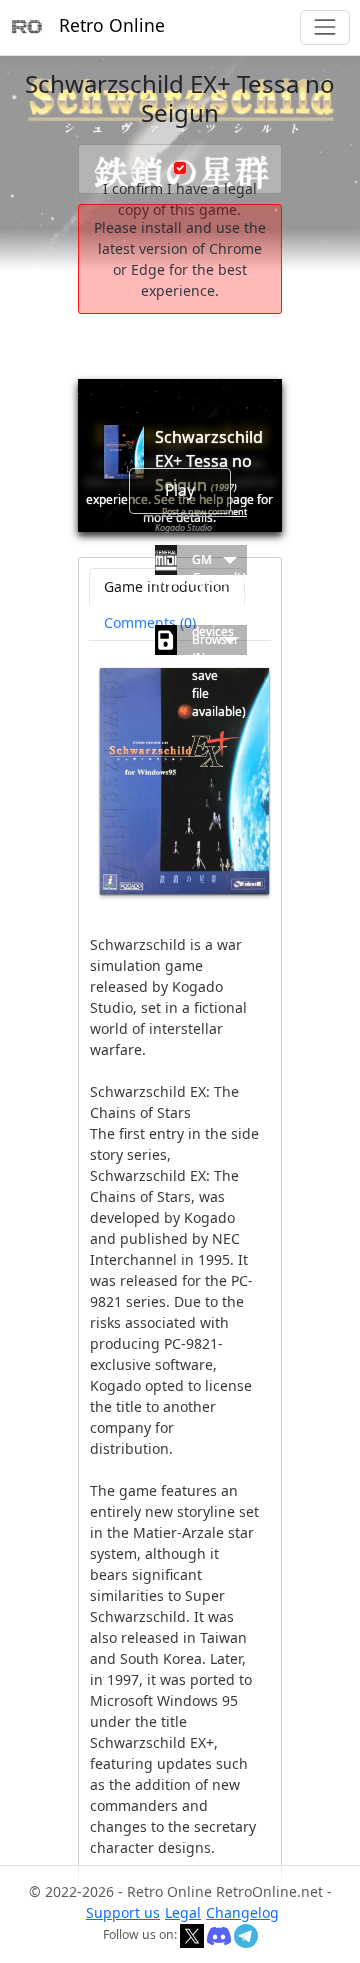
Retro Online (112, 25)
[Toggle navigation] (324, 27)
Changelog (242, 1912)
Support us (123, 1912)
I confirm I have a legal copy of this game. (180, 199)
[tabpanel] (179, 1263)
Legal (183, 1912)
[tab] (150, 622)
